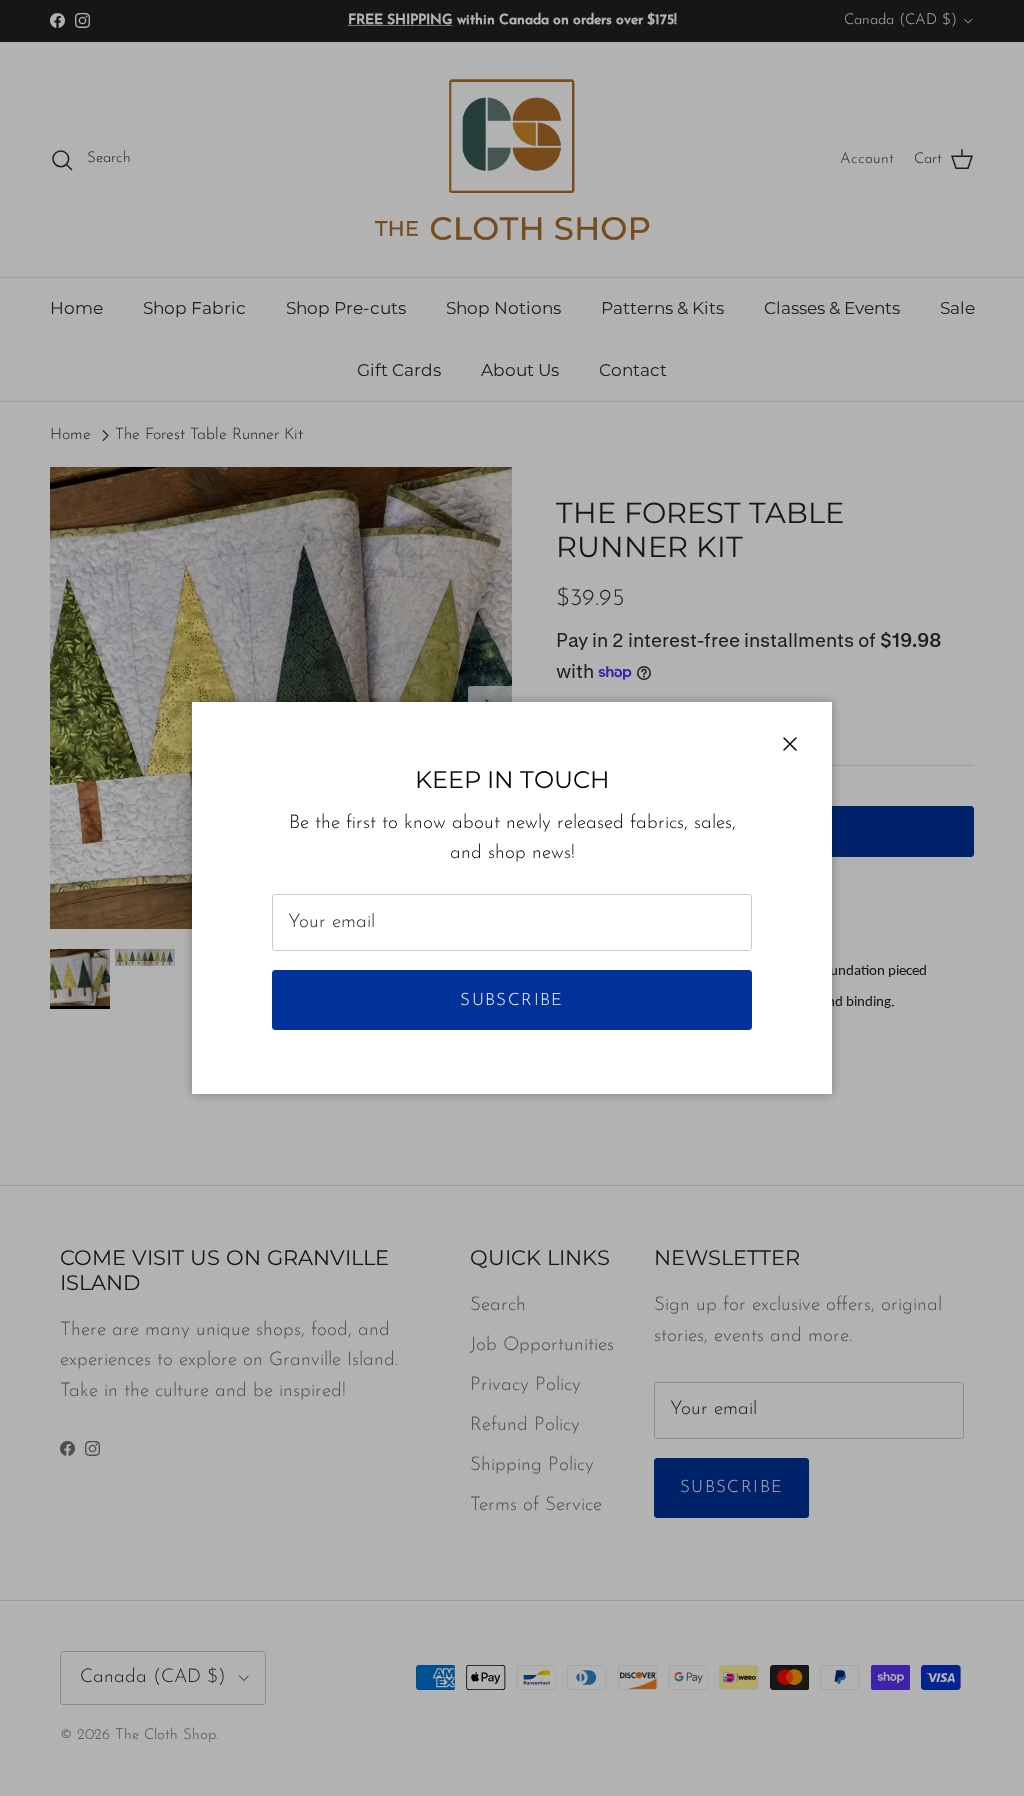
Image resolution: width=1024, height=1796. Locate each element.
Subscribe (511, 1000)
